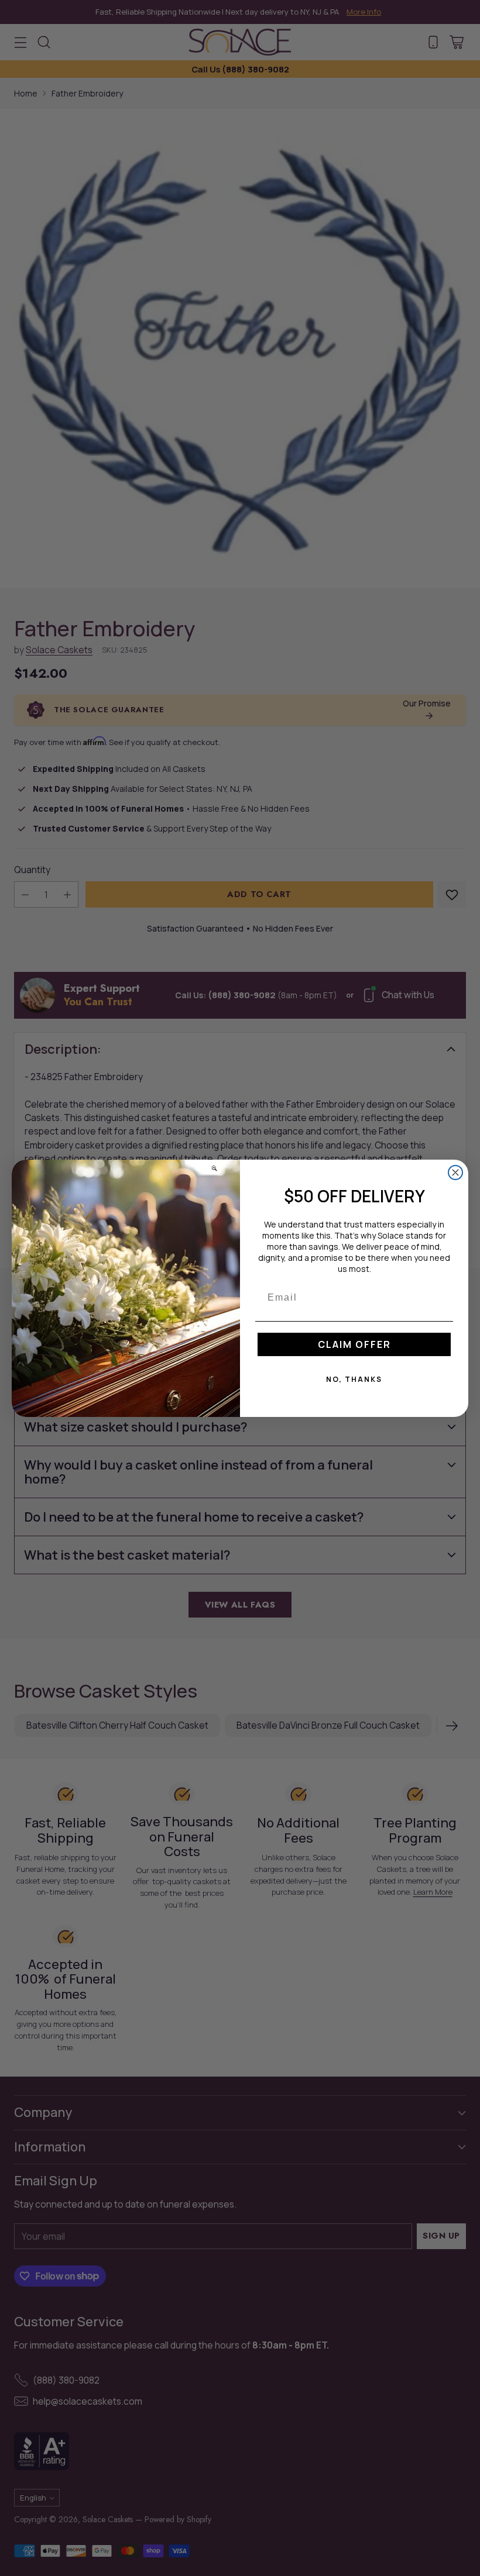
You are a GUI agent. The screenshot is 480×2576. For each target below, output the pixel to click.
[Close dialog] (455, 1173)
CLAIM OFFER (354, 1344)
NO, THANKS (354, 1379)
